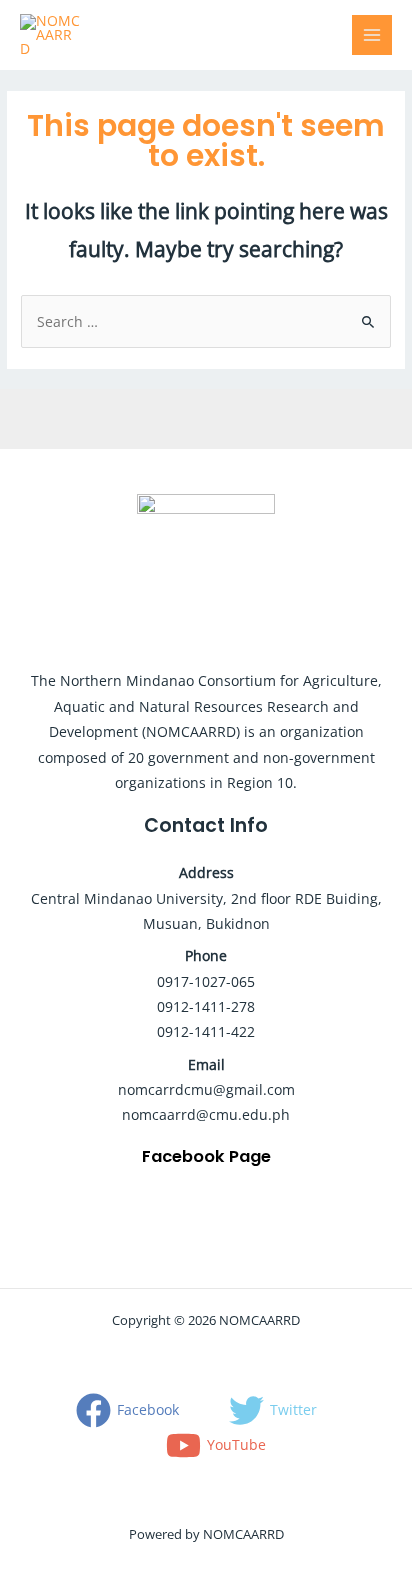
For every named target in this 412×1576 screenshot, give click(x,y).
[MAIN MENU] (372, 35)
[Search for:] (206, 321)
